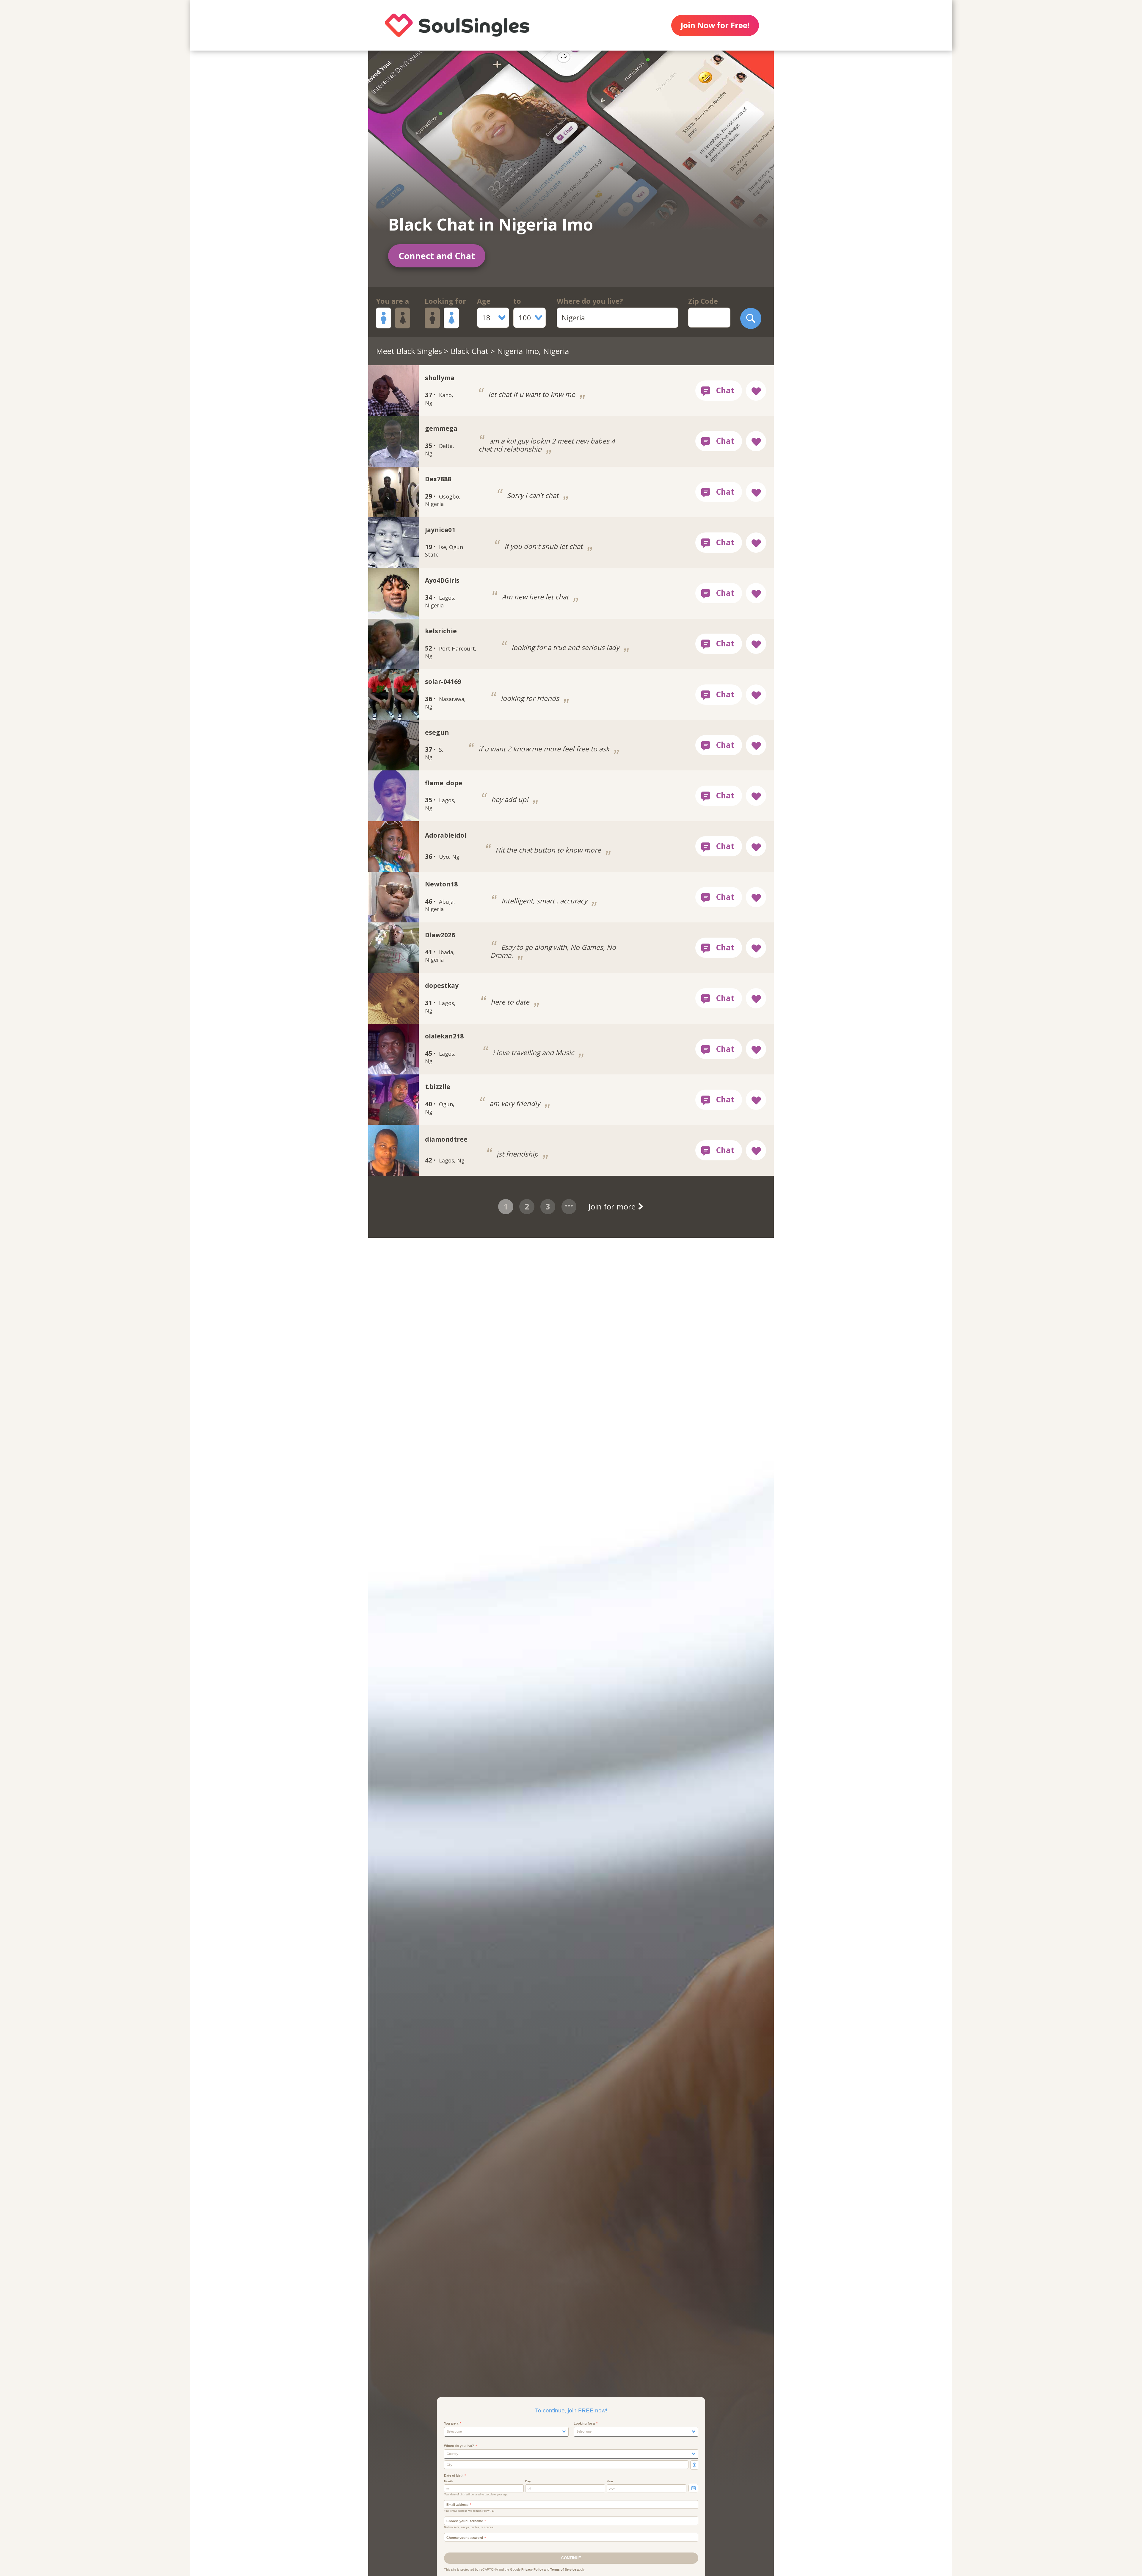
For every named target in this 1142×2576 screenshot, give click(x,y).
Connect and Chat (437, 256)
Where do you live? (590, 301)
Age (484, 301)
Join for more (613, 1206)
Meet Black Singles (409, 351)
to (517, 301)
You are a (392, 301)
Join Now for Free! (715, 25)
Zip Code (703, 301)
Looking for (445, 301)
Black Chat (469, 351)
